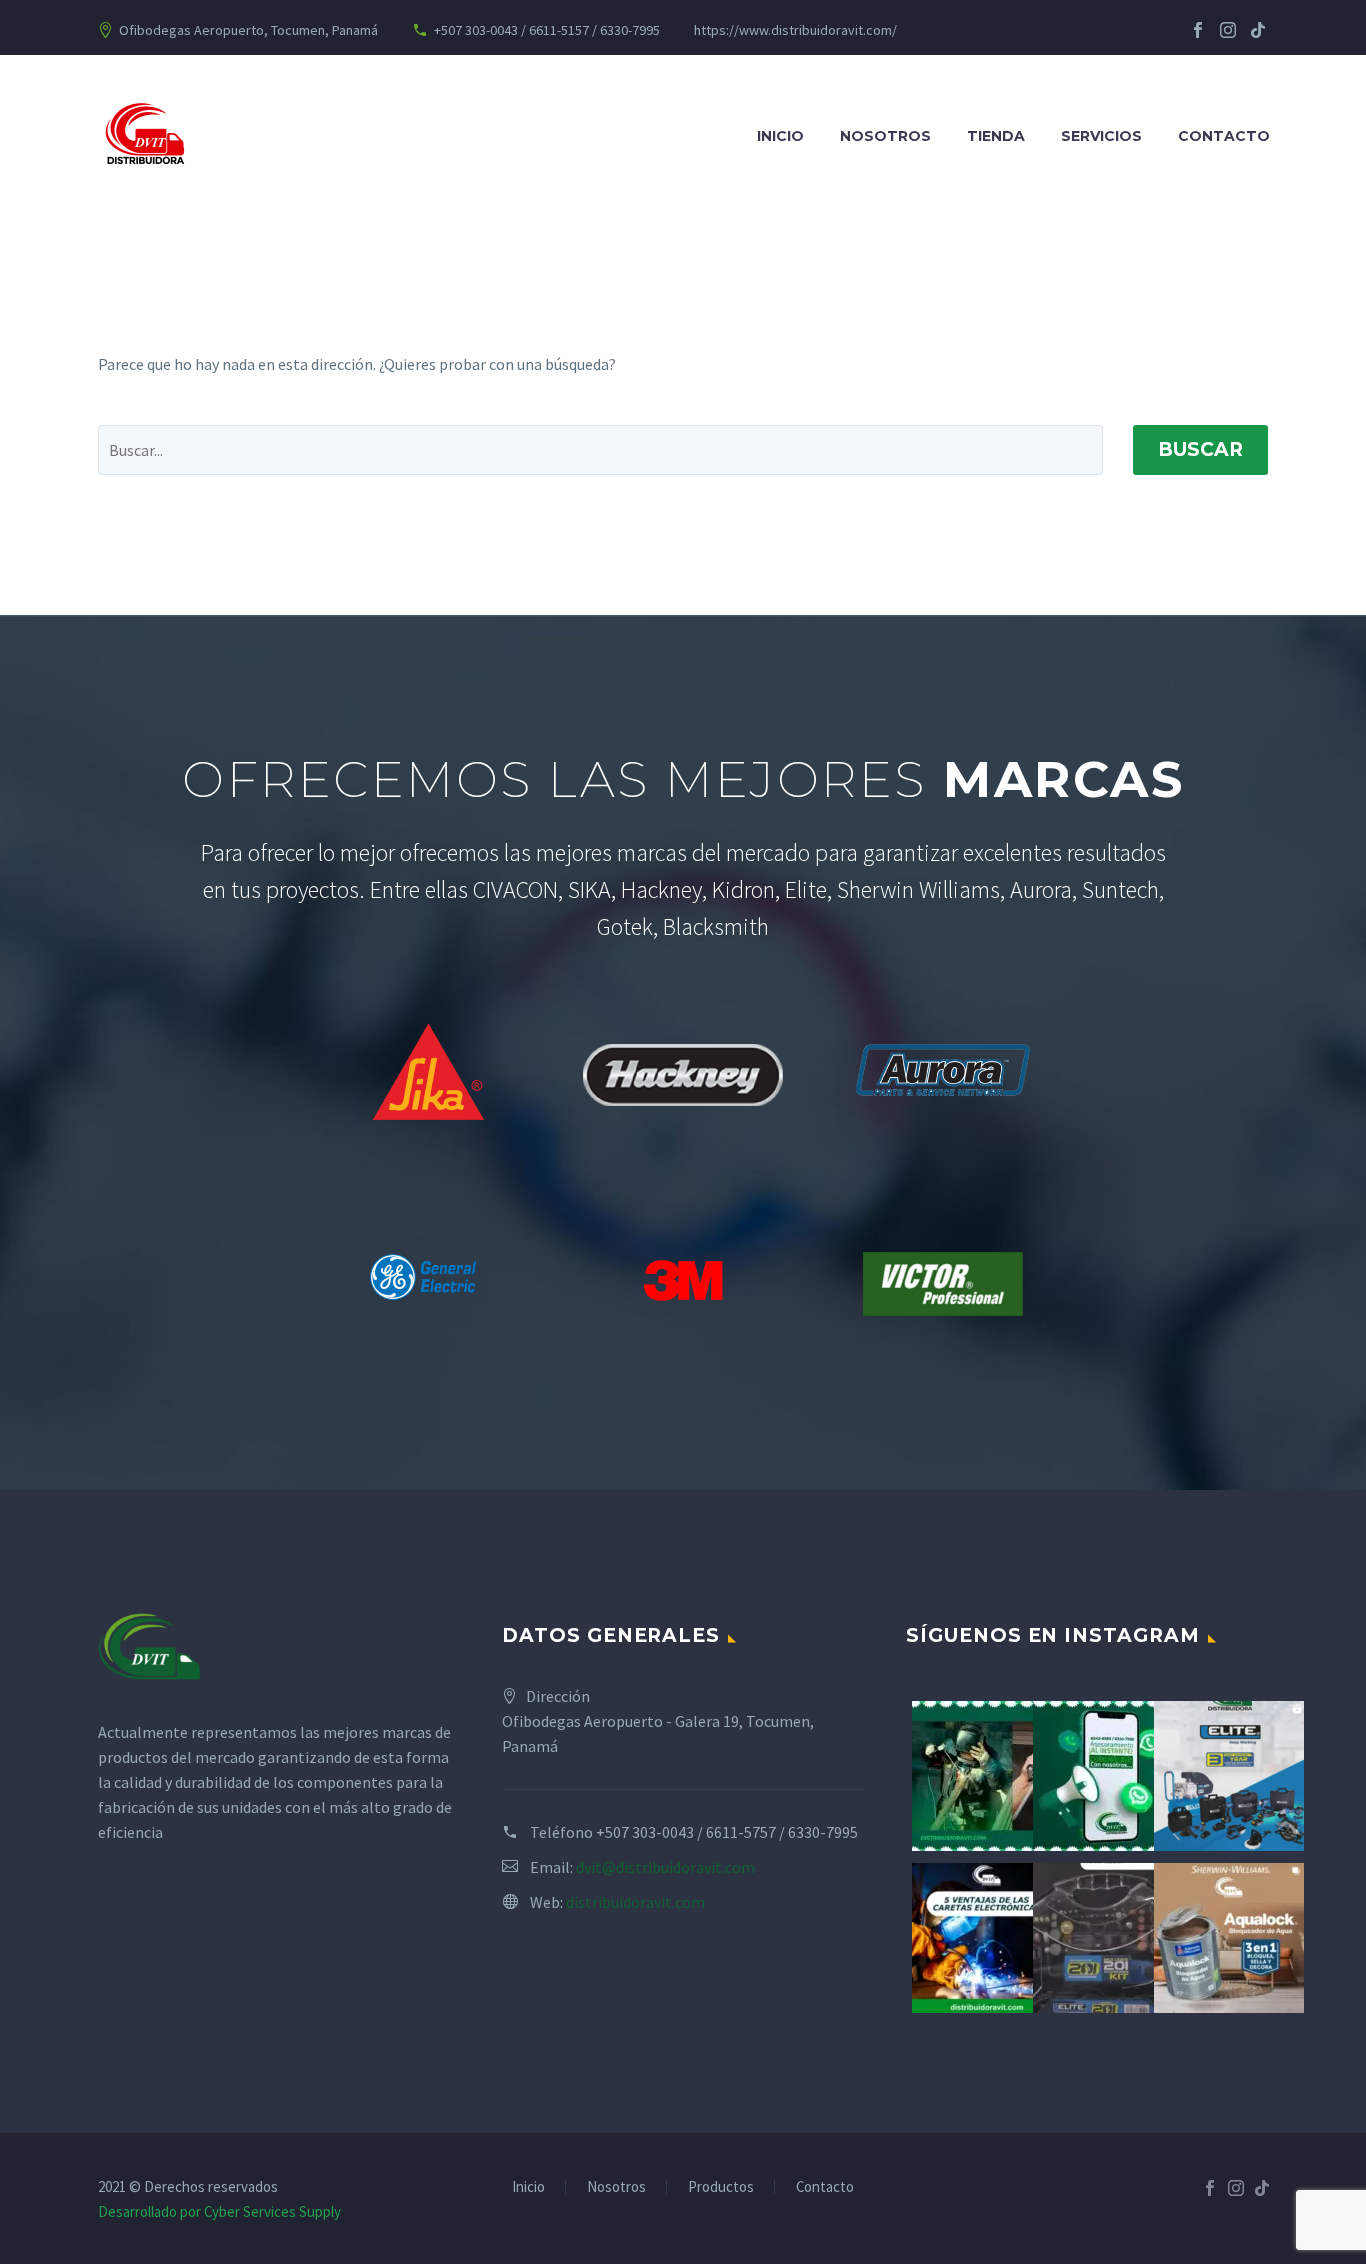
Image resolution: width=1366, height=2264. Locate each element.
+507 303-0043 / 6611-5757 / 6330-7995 (727, 1832)
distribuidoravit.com (635, 1902)
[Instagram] (1228, 30)
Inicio (780, 136)
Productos (721, 2187)
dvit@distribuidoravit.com (665, 1867)
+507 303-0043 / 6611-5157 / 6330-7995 (547, 30)
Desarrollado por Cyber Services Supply (219, 2211)
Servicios (1101, 136)
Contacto (1224, 136)
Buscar (1200, 449)
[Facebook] (1198, 30)
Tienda (996, 136)
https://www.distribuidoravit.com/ (795, 30)
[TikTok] (1258, 30)
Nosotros (885, 136)
